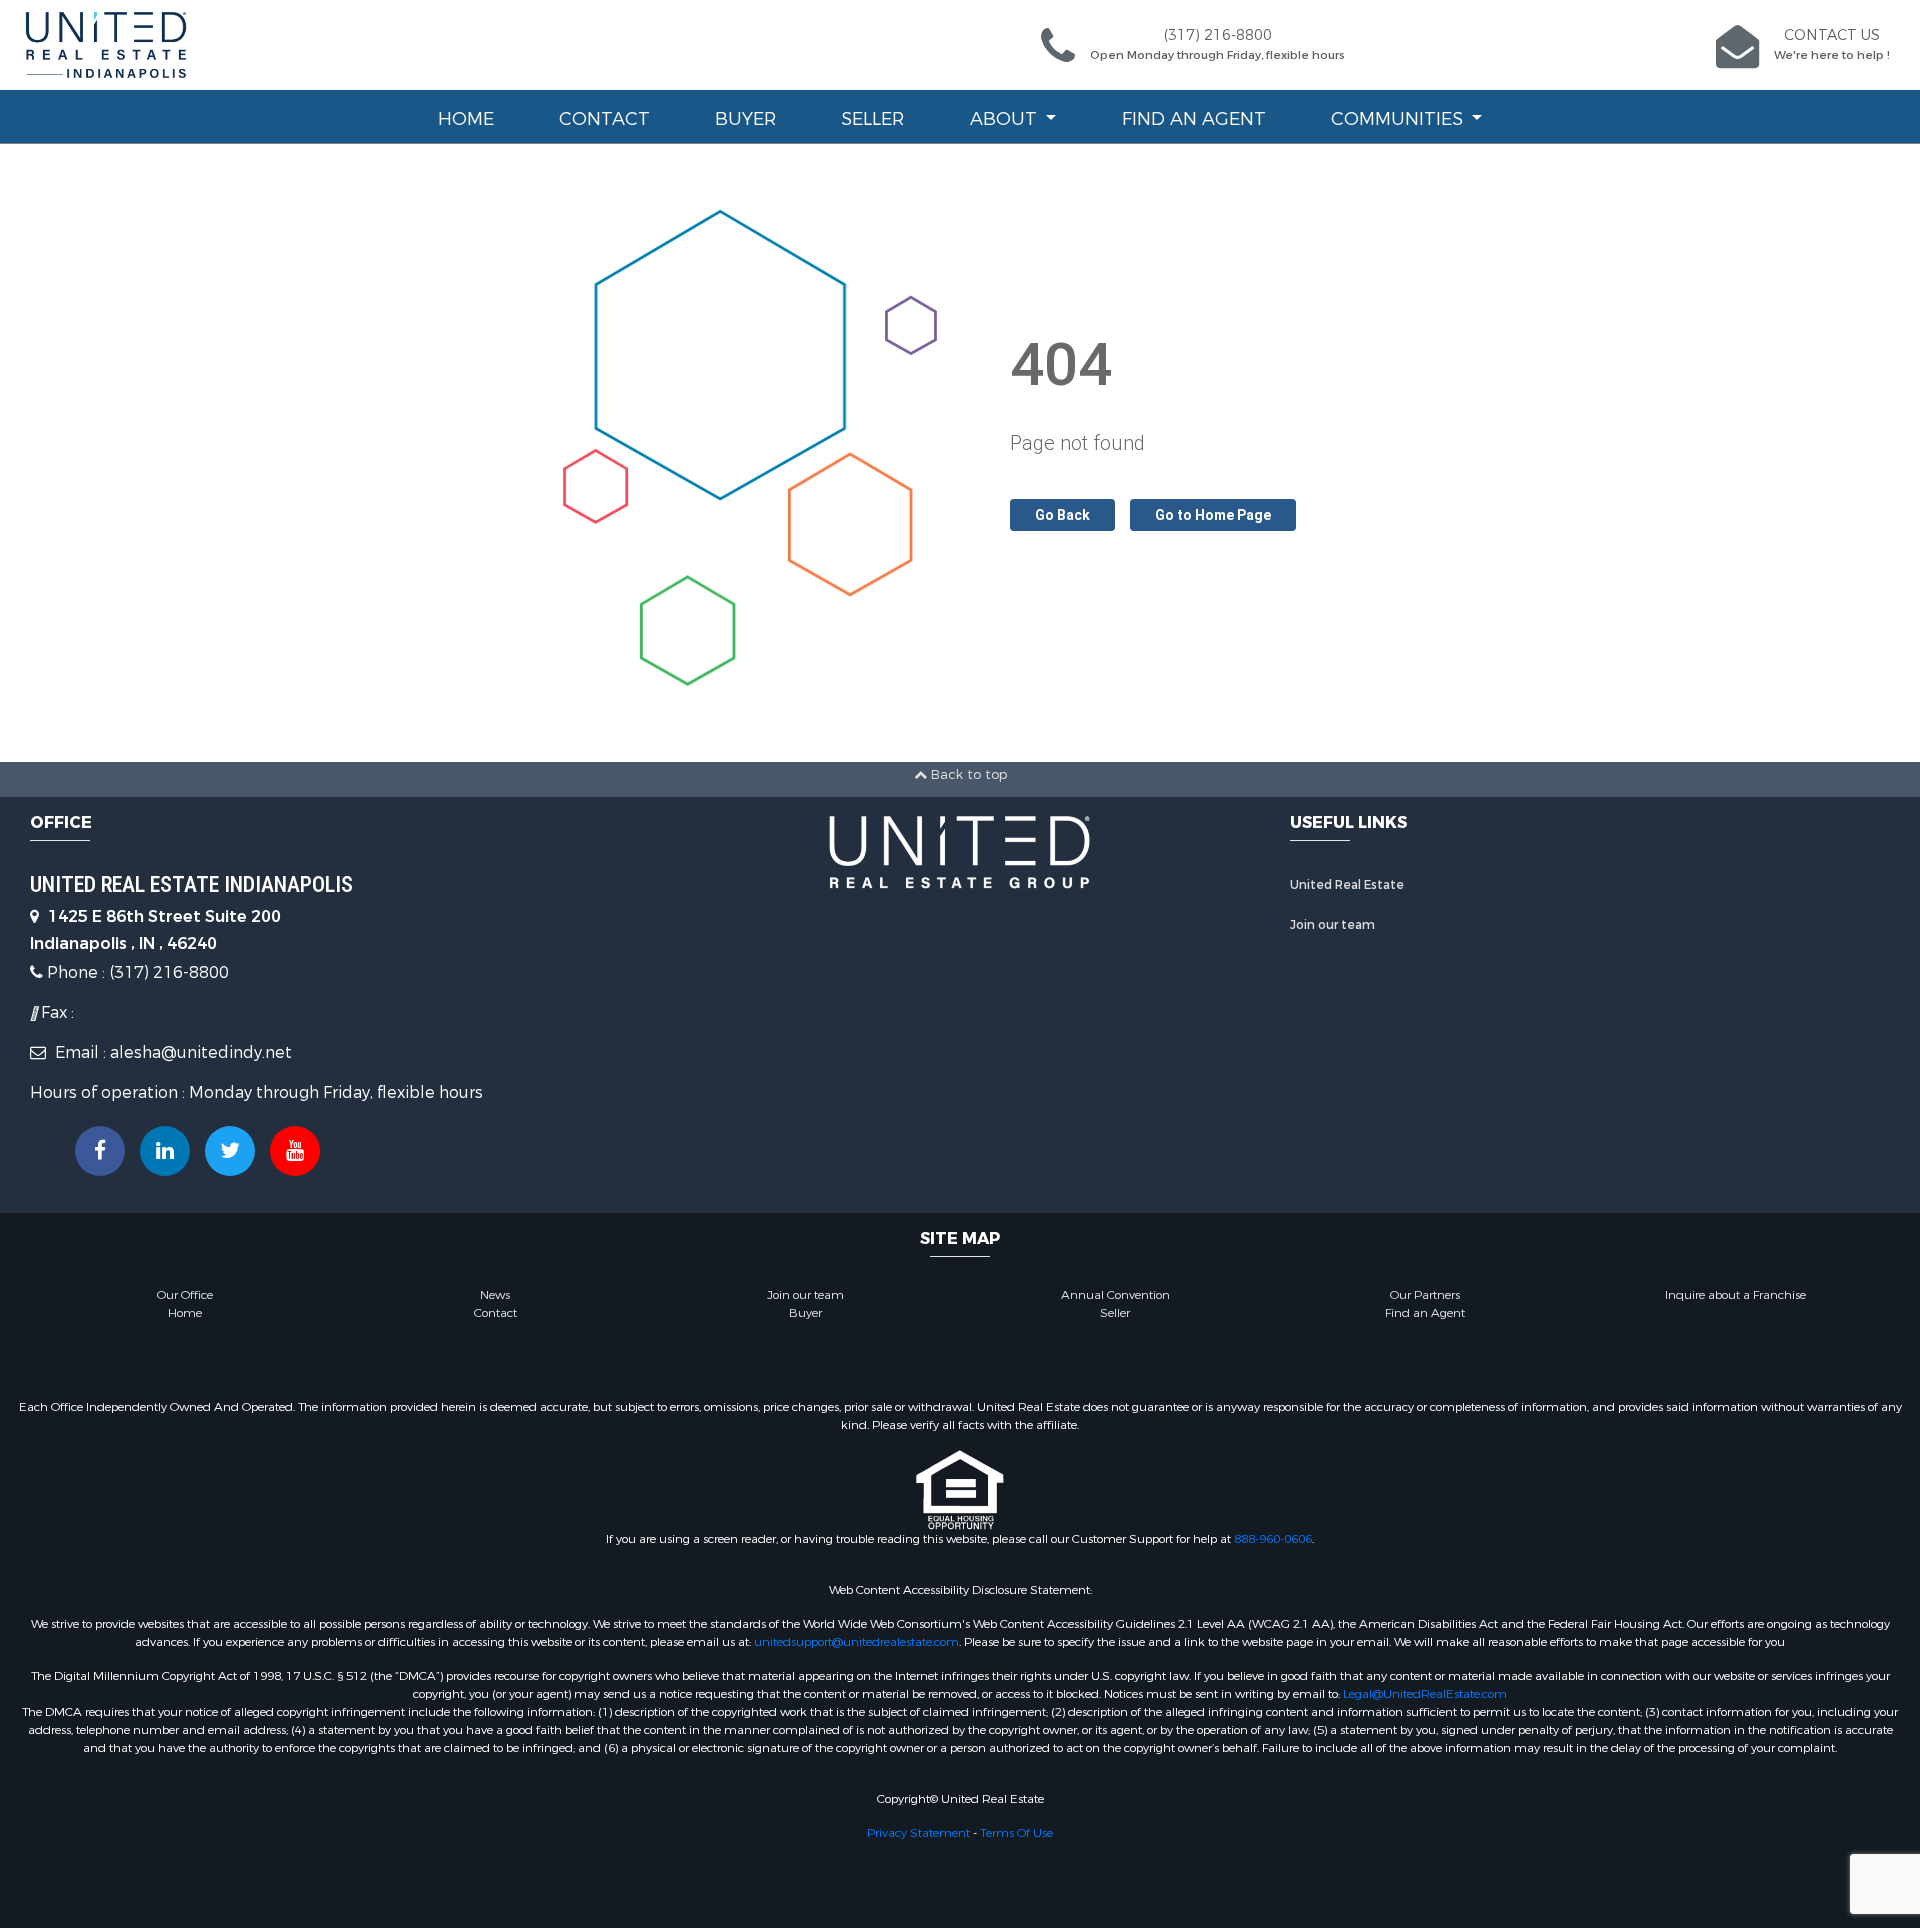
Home (466, 119)
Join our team (1332, 925)
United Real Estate (1347, 885)
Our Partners (1425, 1295)
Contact (604, 119)
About (1006, 119)
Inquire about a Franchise (1735, 1295)
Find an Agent (1194, 119)
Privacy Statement (918, 1833)
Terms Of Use (1016, 1833)
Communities (1399, 119)
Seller (872, 119)
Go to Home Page (1213, 515)
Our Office (185, 1295)
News (495, 1295)
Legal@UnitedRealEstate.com (1425, 1694)
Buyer (745, 119)
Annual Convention (1115, 1295)
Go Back (1062, 515)
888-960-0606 (1273, 1539)
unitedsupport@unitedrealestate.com (856, 1642)
